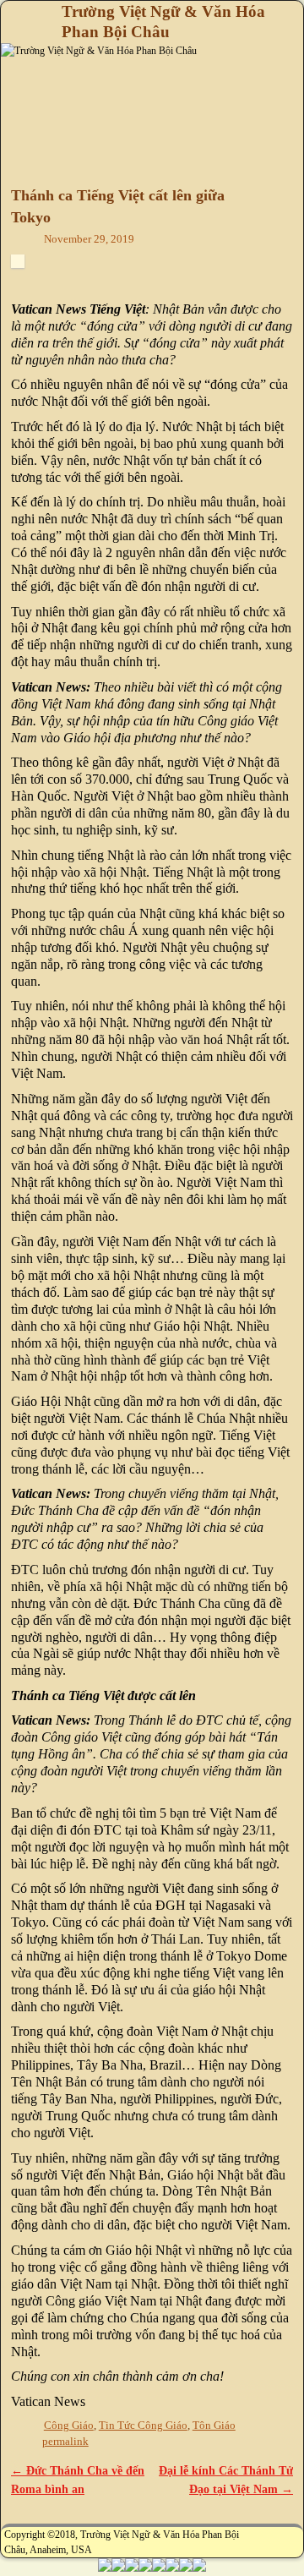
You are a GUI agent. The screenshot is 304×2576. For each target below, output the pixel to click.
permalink (65, 2442)
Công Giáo (69, 2426)
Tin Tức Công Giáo (143, 2426)
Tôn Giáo (214, 2426)
